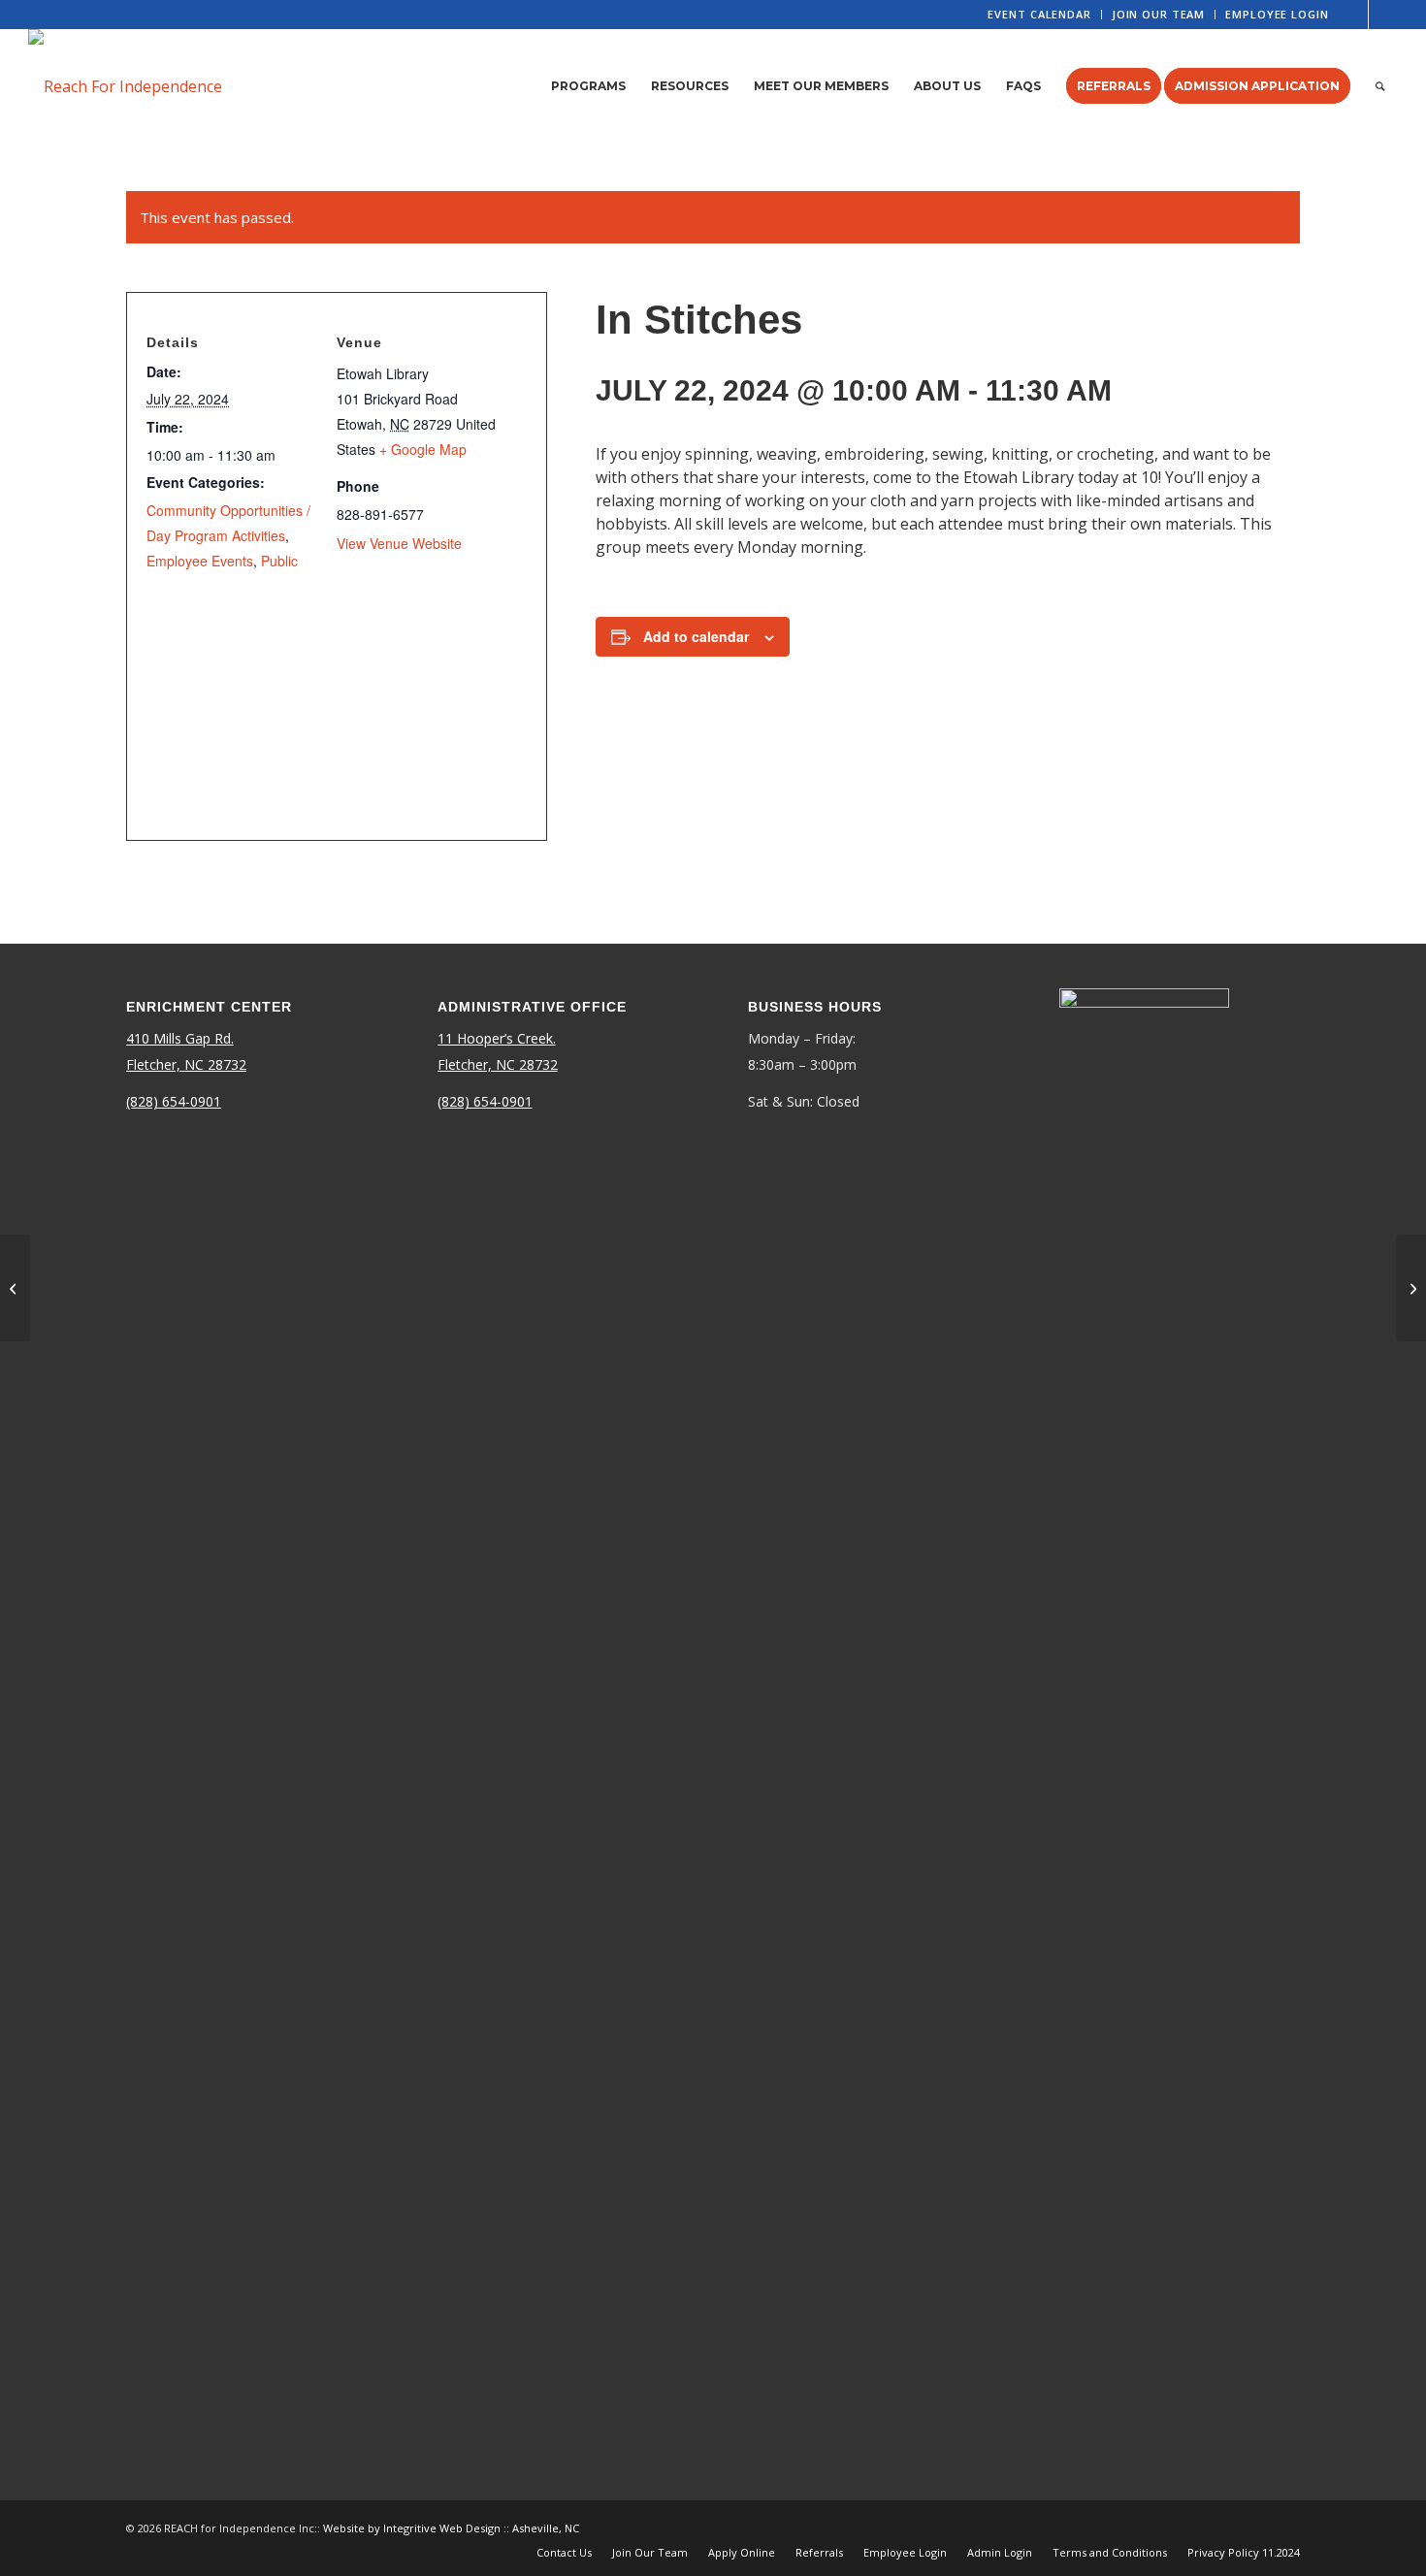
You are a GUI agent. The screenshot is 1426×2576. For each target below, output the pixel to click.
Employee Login (1277, 14)
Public (279, 561)
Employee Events (200, 561)
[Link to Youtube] (1383, 15)
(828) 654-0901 (174, 1101)
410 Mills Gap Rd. (180, 1038)
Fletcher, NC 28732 (186, 1064)
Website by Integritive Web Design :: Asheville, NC (451, 2528)
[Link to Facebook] (1354, 15)
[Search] (1380, 86)
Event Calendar (1039, 14)
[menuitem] (1039, 15)
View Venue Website (399, 543)
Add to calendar (696, 636)
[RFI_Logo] (125, 86)
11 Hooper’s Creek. (497, 1038)
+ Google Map (423, 449)
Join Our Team (1158, 14)
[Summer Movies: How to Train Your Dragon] (15, 1288)
